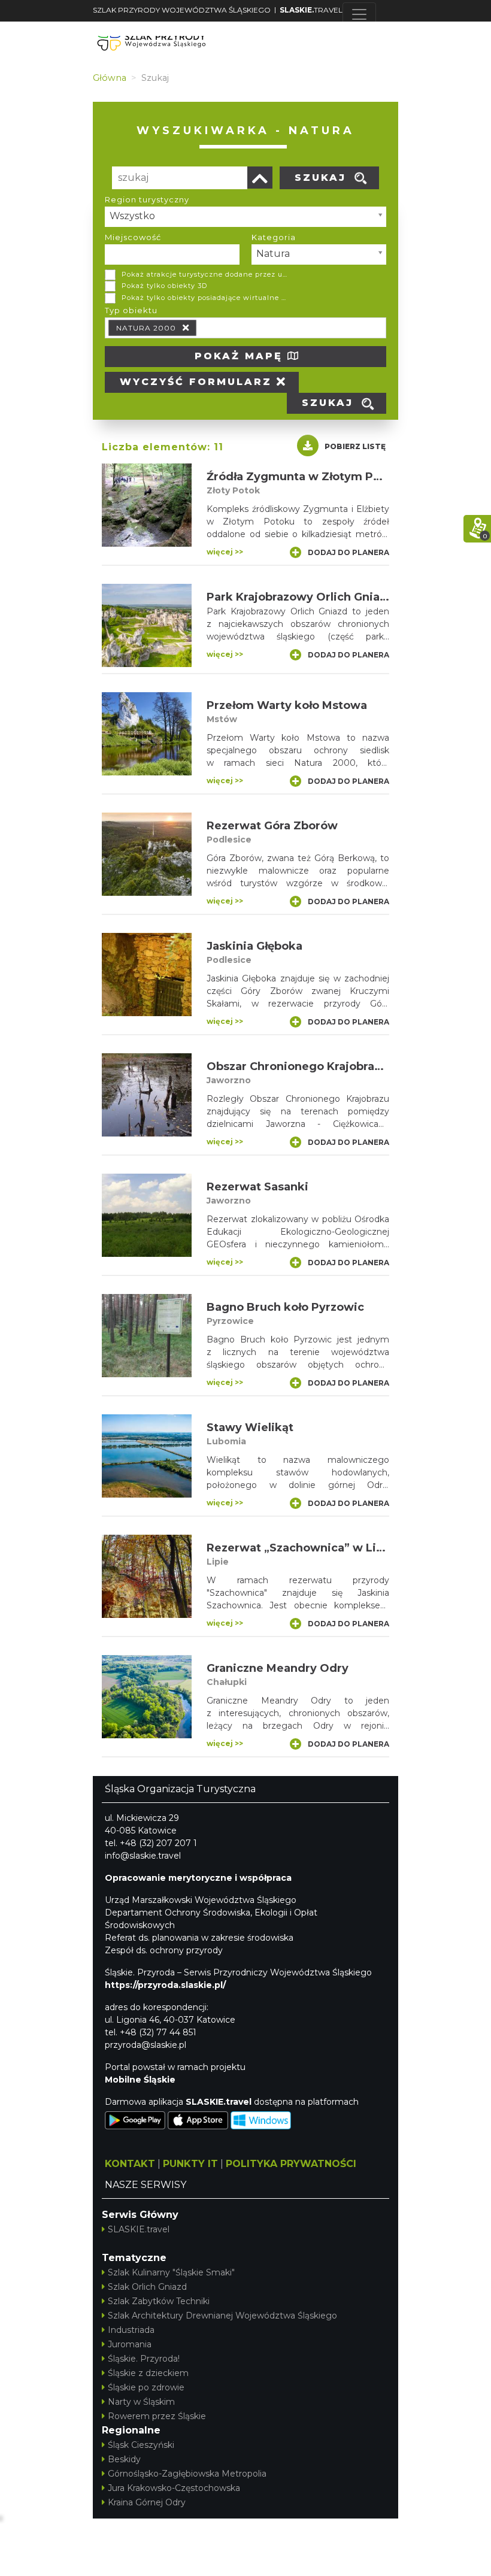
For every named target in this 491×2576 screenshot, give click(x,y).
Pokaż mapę (241, 356)
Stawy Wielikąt (250, 1428)
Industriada (131, 2330)
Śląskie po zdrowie (146, 2387)
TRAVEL (311, 10)
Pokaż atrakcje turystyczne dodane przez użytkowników (205, 274)
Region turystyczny (147, 199)
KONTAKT (130, 2164)
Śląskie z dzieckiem (148, 2373)
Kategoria (274, 237)
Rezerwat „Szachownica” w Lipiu (300, 1548)
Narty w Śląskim (141, 2402)
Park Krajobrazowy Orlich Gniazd (300, 597)
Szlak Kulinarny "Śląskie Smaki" (171, 2272)
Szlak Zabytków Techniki (159, 2301)
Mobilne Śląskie (140, 2080)
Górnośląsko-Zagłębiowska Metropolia (187, 2474)
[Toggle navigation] (359, 14)
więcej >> (225, 552)
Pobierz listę (355, 446)
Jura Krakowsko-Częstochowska (174, 2488)
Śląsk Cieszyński (141, 2445)
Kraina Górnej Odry (147, 2502)
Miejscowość (133, 237)
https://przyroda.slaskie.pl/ (165, 1985)
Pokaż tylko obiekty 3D (164, 286)
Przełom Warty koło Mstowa (287, 705)
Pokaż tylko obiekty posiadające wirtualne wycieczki (205, 298)
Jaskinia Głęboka (254, 946)
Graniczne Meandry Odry (278, 1668)
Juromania (130, 2344)
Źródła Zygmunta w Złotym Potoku (307, 477)
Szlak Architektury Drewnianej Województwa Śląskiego (222, 2316)
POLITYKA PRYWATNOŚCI (291, 2164)
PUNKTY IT (190, 2164)
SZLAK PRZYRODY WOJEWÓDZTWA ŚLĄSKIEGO (182, 10)
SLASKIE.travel (139, 2229)
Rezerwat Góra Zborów (272, 826)
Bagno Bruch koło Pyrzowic (285, 1307)
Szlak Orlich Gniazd (147, 2287)
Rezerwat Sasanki (257, 1187)
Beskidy (124, 2459)
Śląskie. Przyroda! (144, 2359)
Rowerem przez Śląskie (157, 2416)
